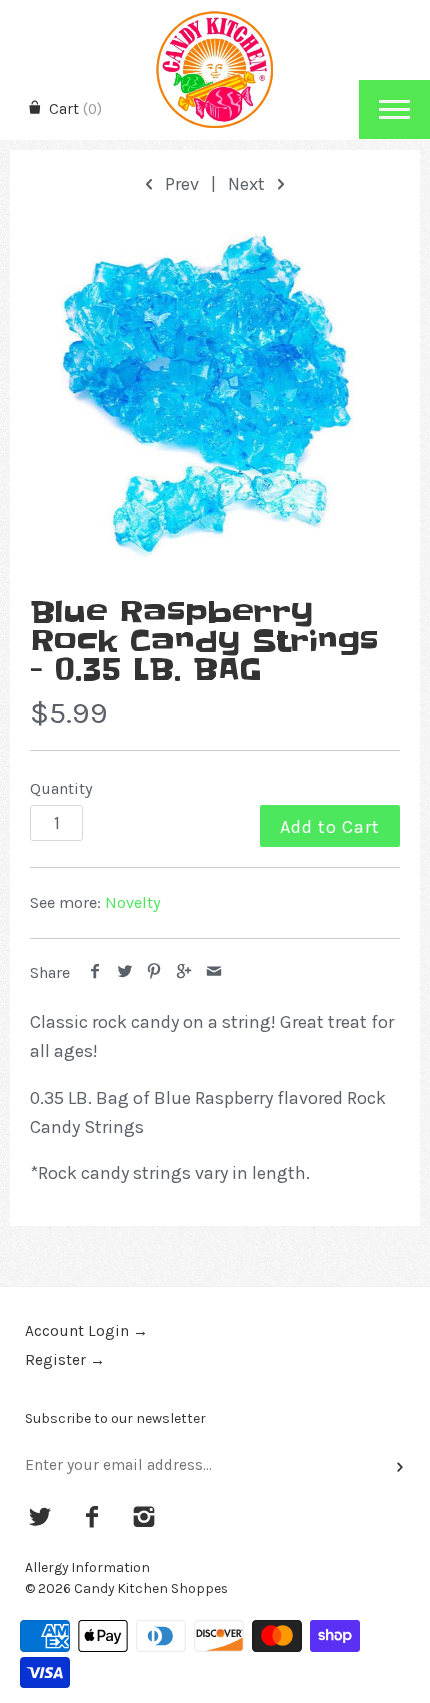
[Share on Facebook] (95, 972)
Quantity (61, 788)
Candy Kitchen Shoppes (151, 1588)
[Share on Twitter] (125, 972)
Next (248, 184)
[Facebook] (92, 1519)
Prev (180, 184)
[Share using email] (213, 972)
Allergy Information (87, 1567)
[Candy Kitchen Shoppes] (215, 17)
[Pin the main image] (154, 972)
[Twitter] (40, 1519)
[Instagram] (143, 1519)
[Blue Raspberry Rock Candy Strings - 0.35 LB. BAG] (215, 399)
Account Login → (86, 1331)
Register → (65, 1360)
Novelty (133, 902)
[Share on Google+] (184, 972)
